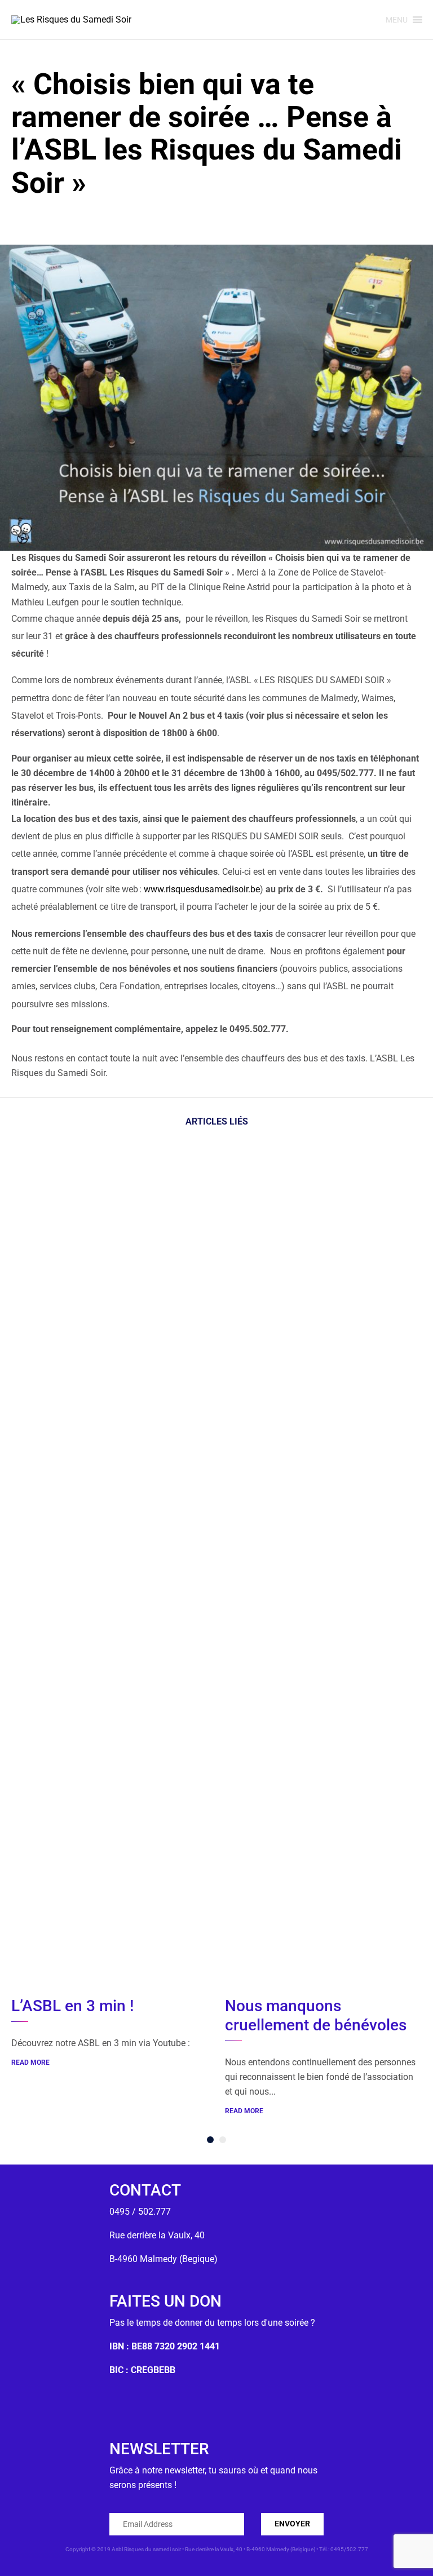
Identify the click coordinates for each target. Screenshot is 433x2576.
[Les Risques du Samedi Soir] (71, 20)
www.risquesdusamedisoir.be (202, 889)
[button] (397, 20)
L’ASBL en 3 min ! (72, 2006)
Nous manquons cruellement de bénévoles (316, 2015)
